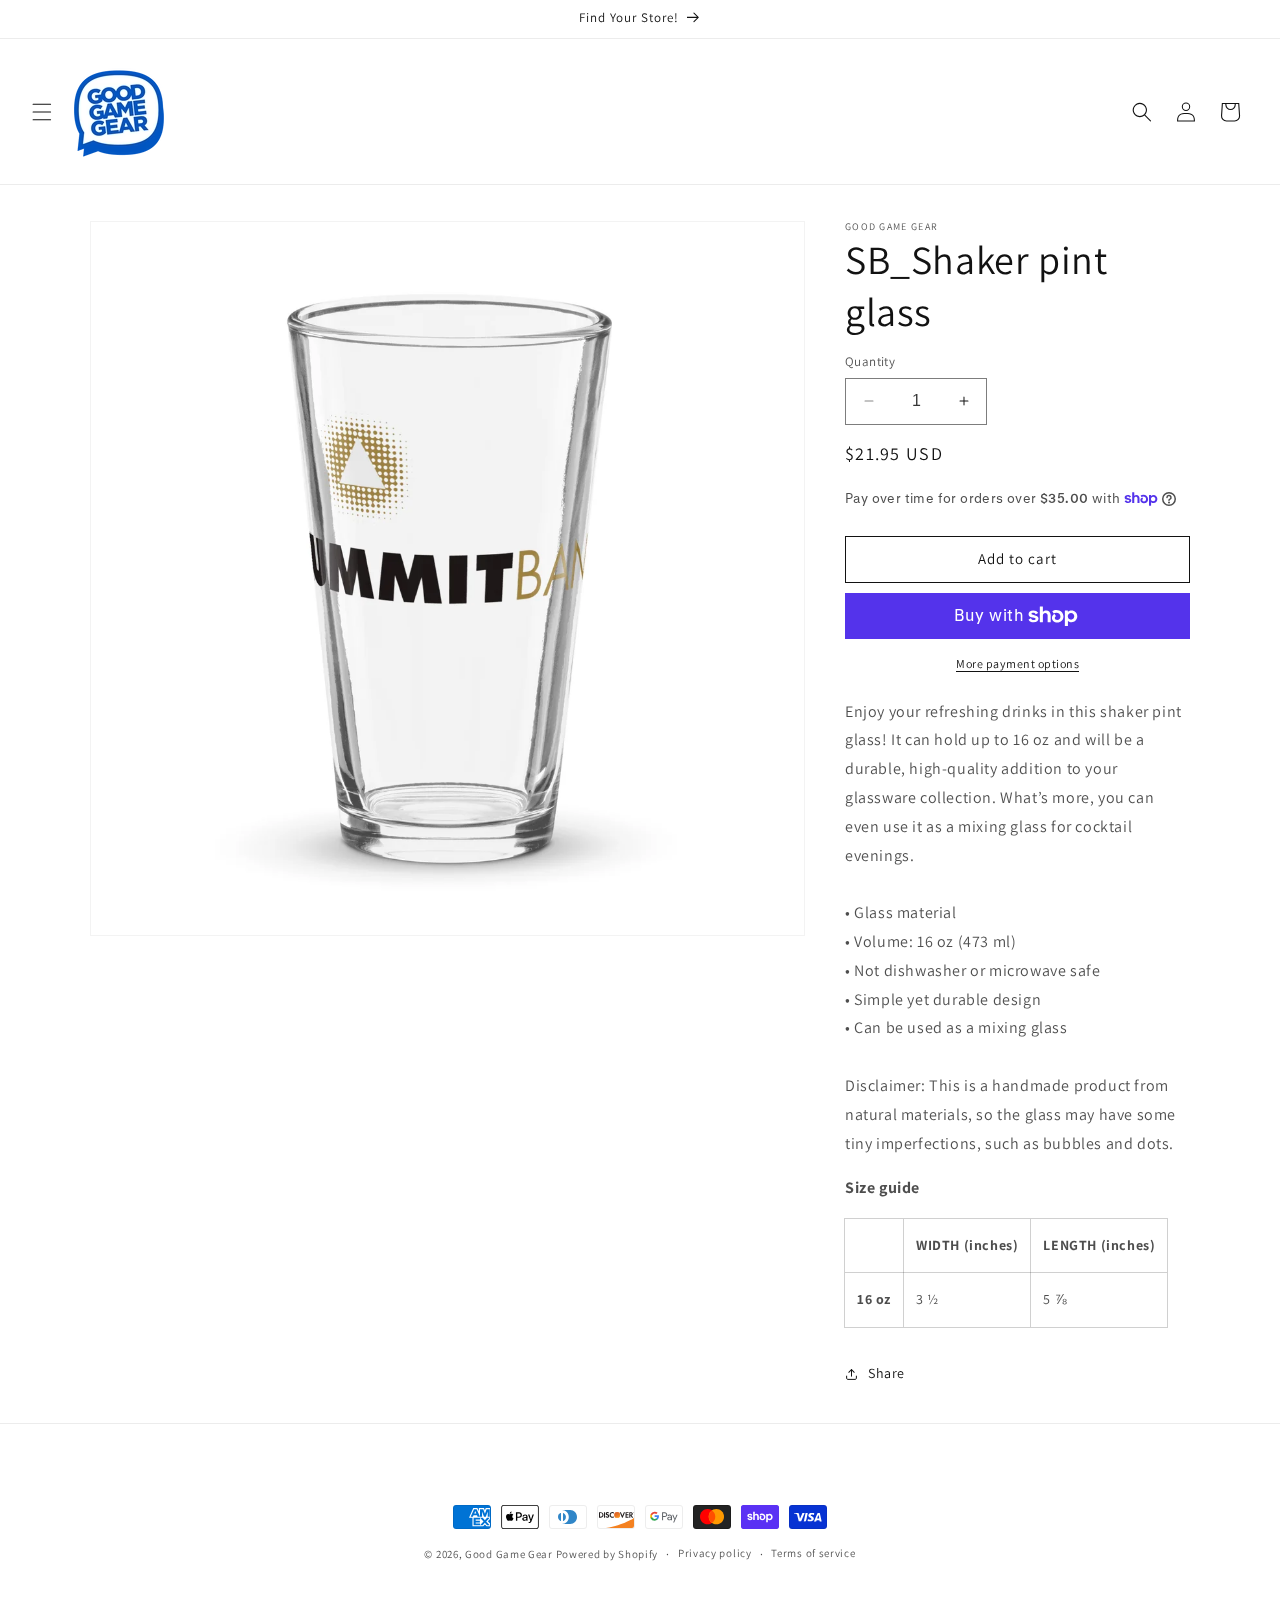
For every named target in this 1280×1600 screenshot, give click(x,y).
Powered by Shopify (607, 1554)
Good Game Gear (509, 1554)
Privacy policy (715, 1553)
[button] (42, 112)
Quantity (870, 361)
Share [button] (886, 1373)
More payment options (1017, 663)
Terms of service (813, 1553)
